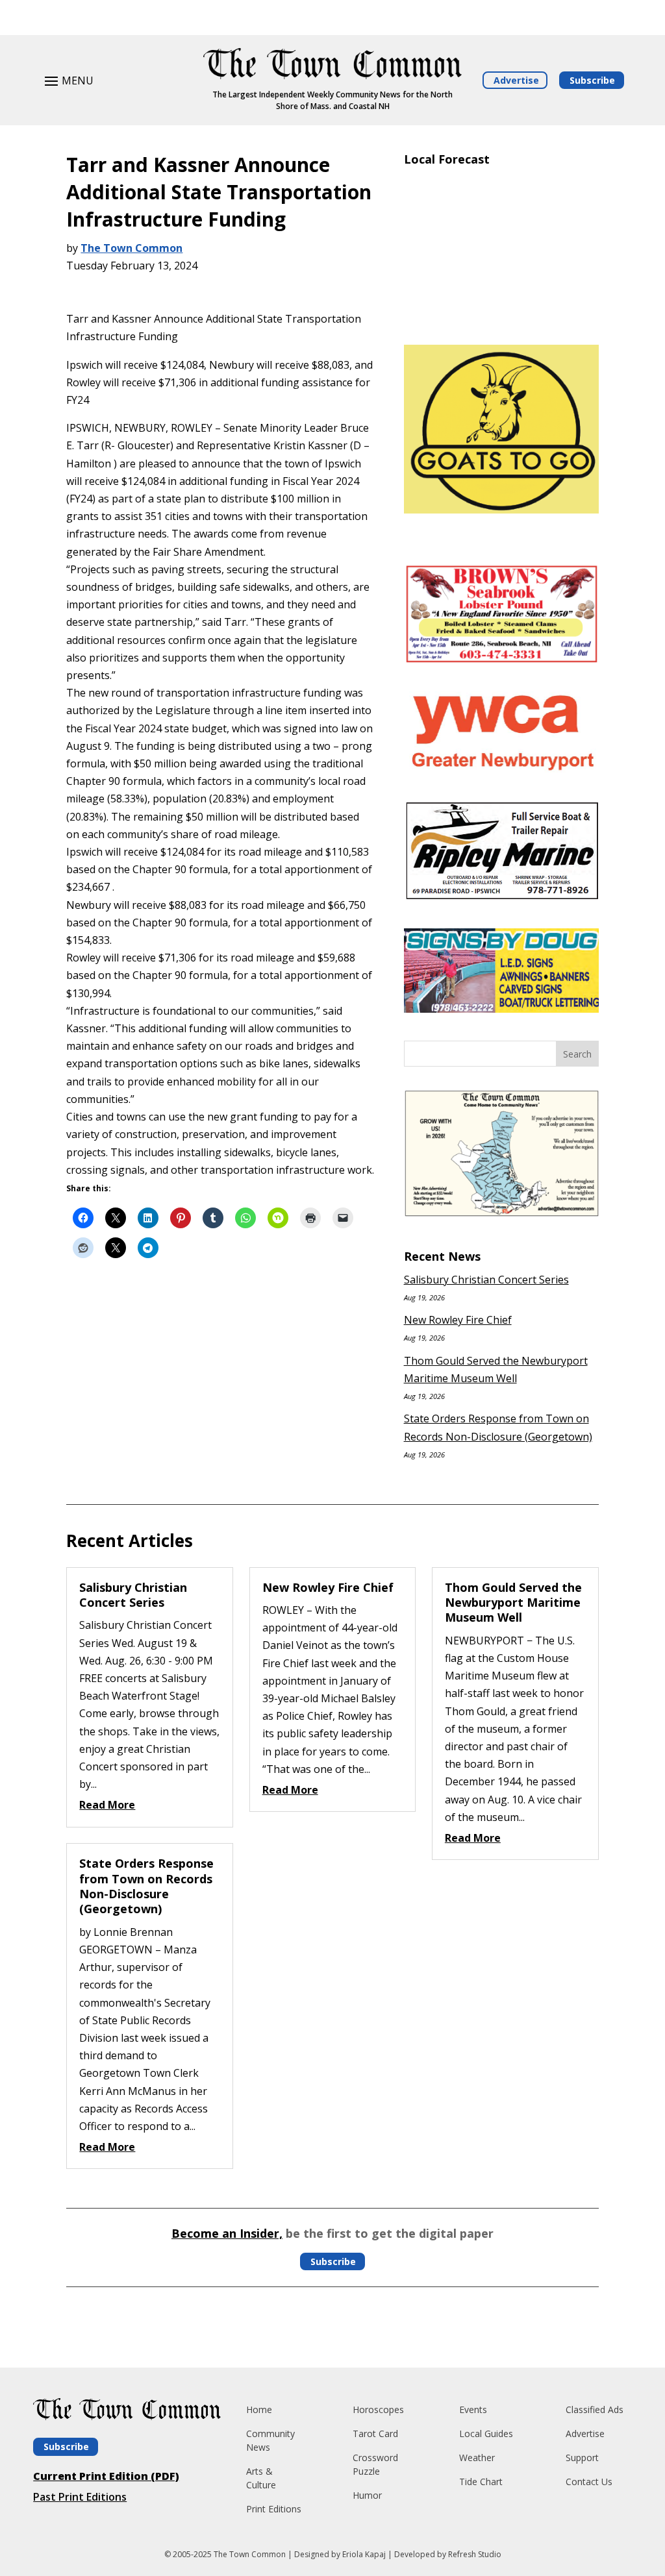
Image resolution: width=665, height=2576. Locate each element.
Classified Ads (595, 2409)
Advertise (516, 80)
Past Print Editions (80, 2497)
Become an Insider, (227, 2233)
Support (582, 2458)
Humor (367, 2495)
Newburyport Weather (501, 316)
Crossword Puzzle (375, 2464)
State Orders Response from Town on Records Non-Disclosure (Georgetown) (146, 1886)
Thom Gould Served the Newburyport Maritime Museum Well (513, 1603)
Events (473, 2409)
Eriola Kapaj (364, 2554)
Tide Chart (481, 2482)
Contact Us (589, 2482)
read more (107, 1805)
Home (259, 2409)
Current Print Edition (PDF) (106, 2476)
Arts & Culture (261, 2478)
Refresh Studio (475, 2554)
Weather (477, 2458)
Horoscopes (378, 2409)
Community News (270, 2440)
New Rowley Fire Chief (458, 1320)
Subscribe (592, 80)
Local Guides (486, 2434)
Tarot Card (375, 2434)
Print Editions (274, 2509)
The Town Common (132, 248)
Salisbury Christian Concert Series (486, 1280)
